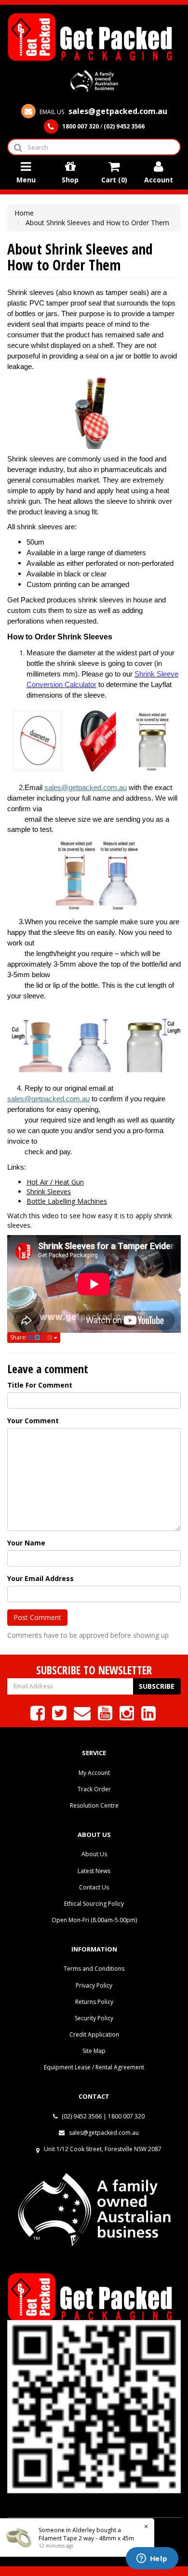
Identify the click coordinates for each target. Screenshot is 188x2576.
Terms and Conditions (94, 1969)
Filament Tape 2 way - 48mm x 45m (86, 2538)
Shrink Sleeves (49, 1192)
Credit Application (94, 2034)
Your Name (26, 1543)
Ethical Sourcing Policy (94, 1904)
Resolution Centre (94, 1805)
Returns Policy (94, 2002)
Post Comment (37, 1617)
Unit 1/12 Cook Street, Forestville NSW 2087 (103, 2149)
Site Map (94, 2051)
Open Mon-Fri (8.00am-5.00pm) (94, 1920)
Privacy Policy (94, 1985)
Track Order (94, 1789)
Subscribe (157, 1686)
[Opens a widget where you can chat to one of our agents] (152, 2559)
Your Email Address (40, 1578)
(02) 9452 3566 (81, 2116)
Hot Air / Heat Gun (55, 1182)
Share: (19, 1337)
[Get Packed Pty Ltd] (94, 36)
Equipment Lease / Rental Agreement (94, 2067)
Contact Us (94, 1887)
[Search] (18, 147)
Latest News (94, 1871)
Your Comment (33, 1421)
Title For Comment (40, 1385)
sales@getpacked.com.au (86, 788)
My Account (94, 1773)
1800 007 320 (126, 2116)
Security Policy (94, 2018)
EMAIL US (103, 112)
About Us (94, 1854)
